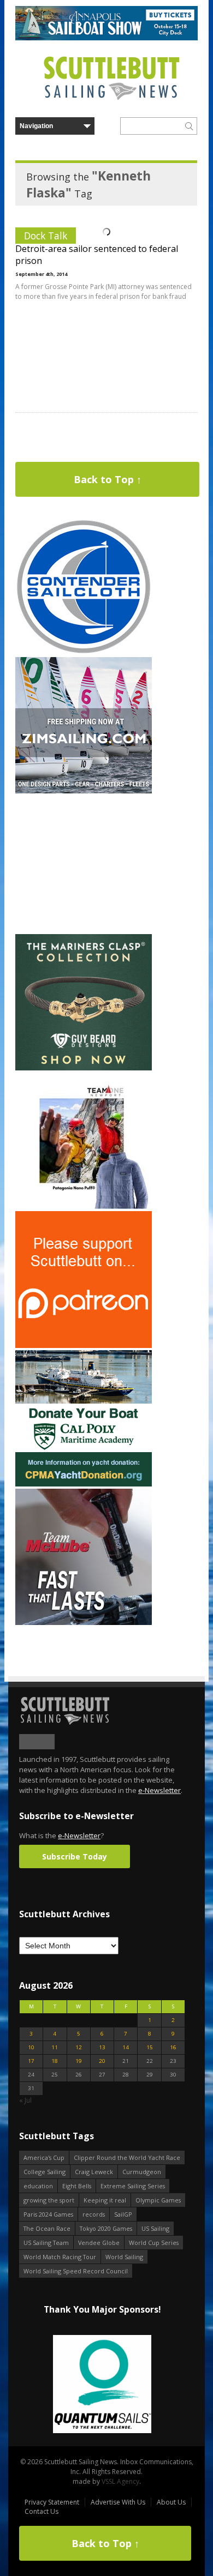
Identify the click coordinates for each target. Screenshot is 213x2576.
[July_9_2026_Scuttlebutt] (84, 1484)
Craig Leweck (94, 2172)
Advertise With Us (118, 2502)
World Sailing (124, 2257)
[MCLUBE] (84, 1623)
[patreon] (84, 1346)
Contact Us (42, 2511)
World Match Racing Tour (60, 2257)
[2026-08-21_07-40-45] (106, 38)
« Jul (25, 2100)
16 (173, 2047)
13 (102, 2047)
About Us (171, 2502)
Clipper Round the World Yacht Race (127, 2157)
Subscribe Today (75, 1856)
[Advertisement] (84, 864)
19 (79, 2061)
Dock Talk (46, 236)
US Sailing (155, 2228)
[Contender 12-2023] (84, 652)
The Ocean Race (47, 2228)
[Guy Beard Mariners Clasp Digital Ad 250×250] (84, 1068)
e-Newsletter (159, 1790)
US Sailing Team (46, 2243)
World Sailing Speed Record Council (76, 2271)
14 (126, 2047)
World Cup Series (154, 2243)
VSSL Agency (120, 2481)
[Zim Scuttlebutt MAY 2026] (84, 791)
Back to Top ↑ (108, 479)
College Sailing (45, 2172)
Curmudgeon (142, 2172)
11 (55, 2047)
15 (150, 2047)
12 (79, 2047)
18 (55, 2061)
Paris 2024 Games (48, 2214)
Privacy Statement (52, 2502)
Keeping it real (105, 2200)
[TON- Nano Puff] (84, 1206)
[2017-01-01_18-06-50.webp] (102, 2385)
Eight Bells (77, 2186)
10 (31, 2047)
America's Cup (44, 2157)
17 (31, 2061)
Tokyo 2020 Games (106, 2228)
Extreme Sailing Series (133, 2186)
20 (102, 2061)
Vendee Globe (99, 2243)
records (94, 2214)
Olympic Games (158, 2200)
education (38, 2186)
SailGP (123, 2214)
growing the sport (49, 2200)
